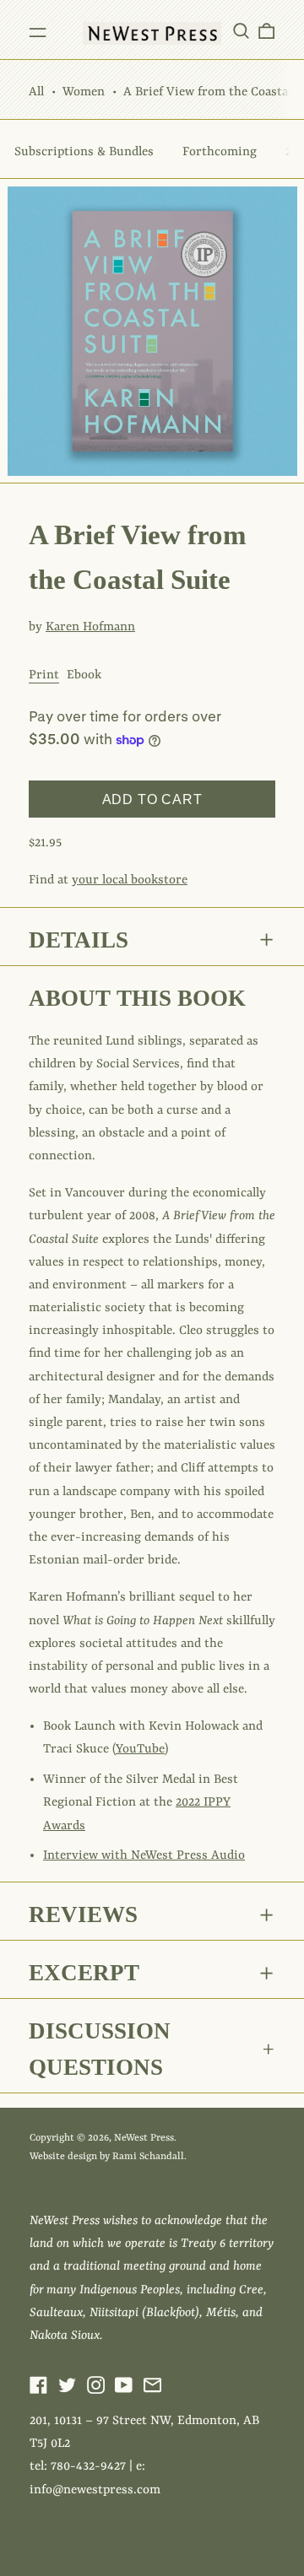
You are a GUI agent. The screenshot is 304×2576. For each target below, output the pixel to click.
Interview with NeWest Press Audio (144, 1856)
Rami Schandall (148, 2157)
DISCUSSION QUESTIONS (100, 2049)
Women (84, 92)
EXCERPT (84, 1973)
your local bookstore (130, 880)
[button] (241, 30)
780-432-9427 (88, 2467)
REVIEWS (83, 1914)
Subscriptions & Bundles (84, 152)
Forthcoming (220, 152)
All (36, 92)
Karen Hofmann (90, 627)
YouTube (140, 1750)
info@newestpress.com (95, 2490)
